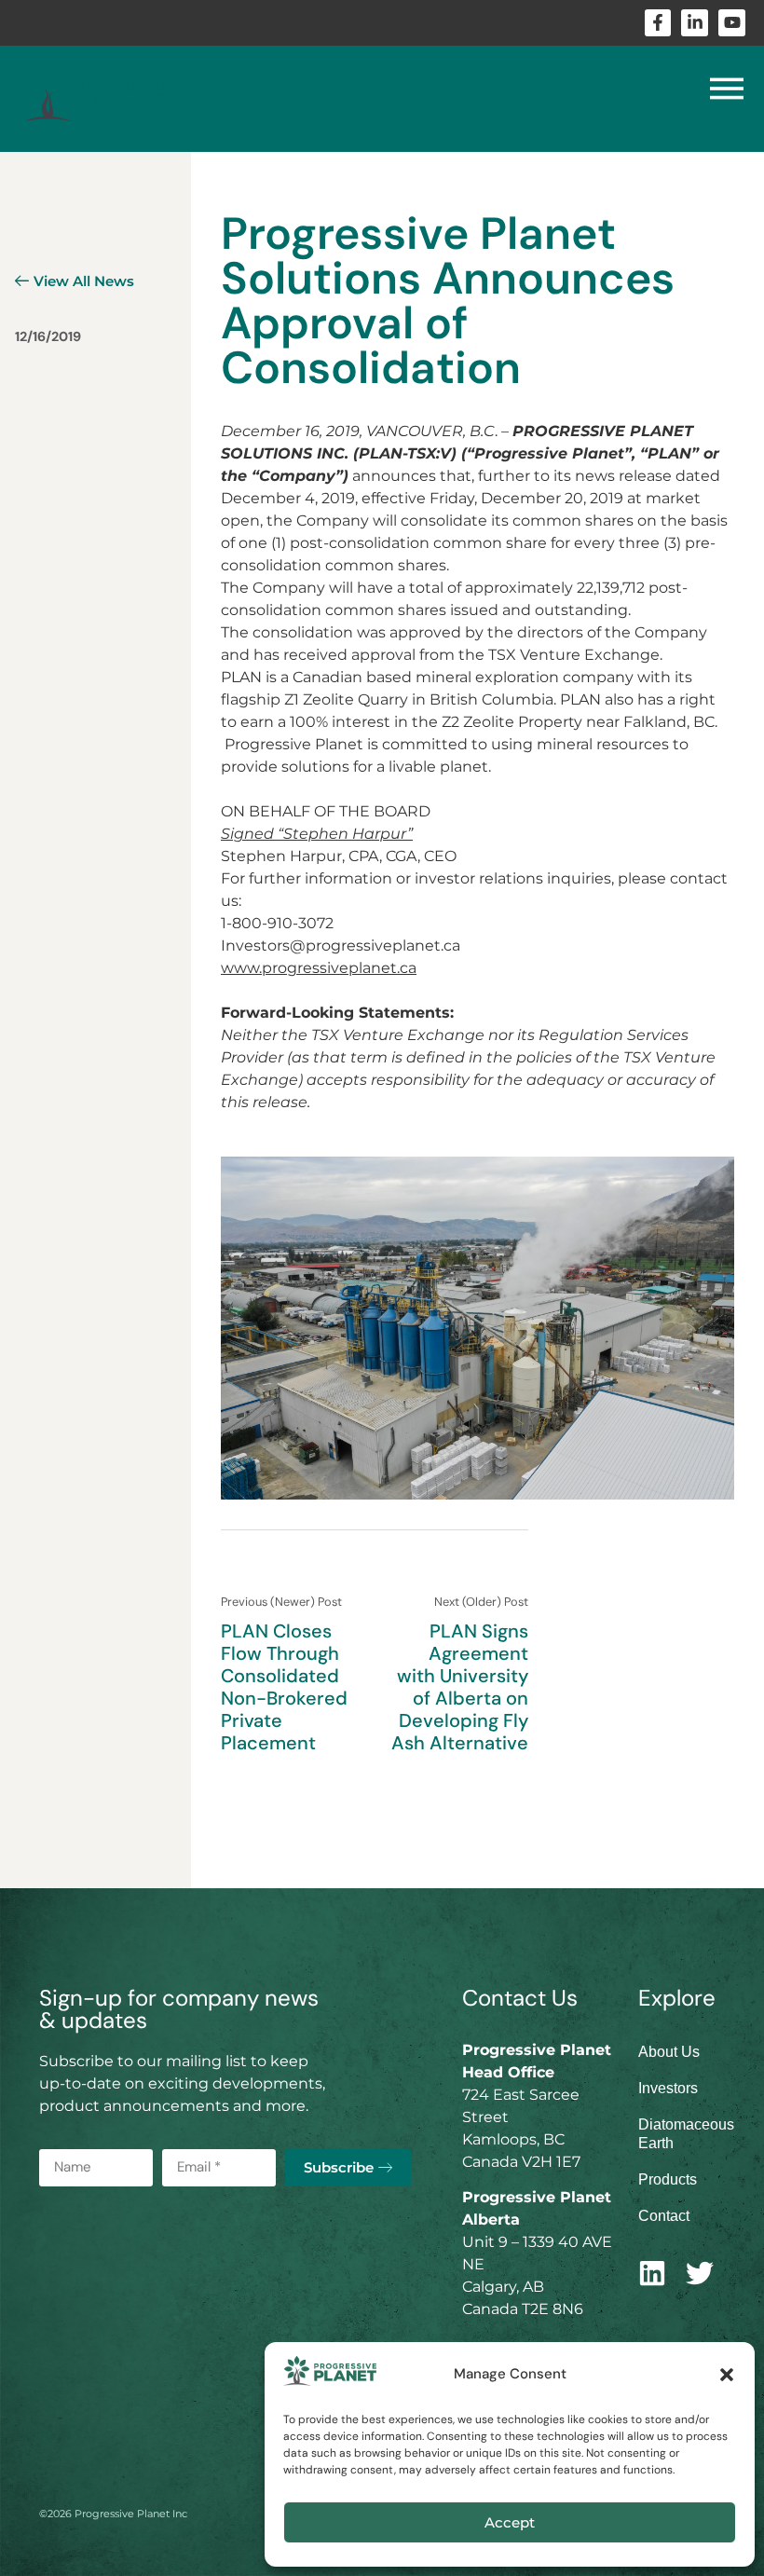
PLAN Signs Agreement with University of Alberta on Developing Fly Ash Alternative (460, 1687)
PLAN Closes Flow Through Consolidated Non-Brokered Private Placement (284, 1687)
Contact (664, 2216)
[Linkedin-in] (695, 23)
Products (668, 2179)
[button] (727, 2375)
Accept (510, 2522)
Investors (668, 2088)
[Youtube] (732, 23)
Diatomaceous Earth (681, 2134)
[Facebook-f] (658, 23)
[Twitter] (700, 2273)
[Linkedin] (652, 2273)
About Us (669, 2052)
